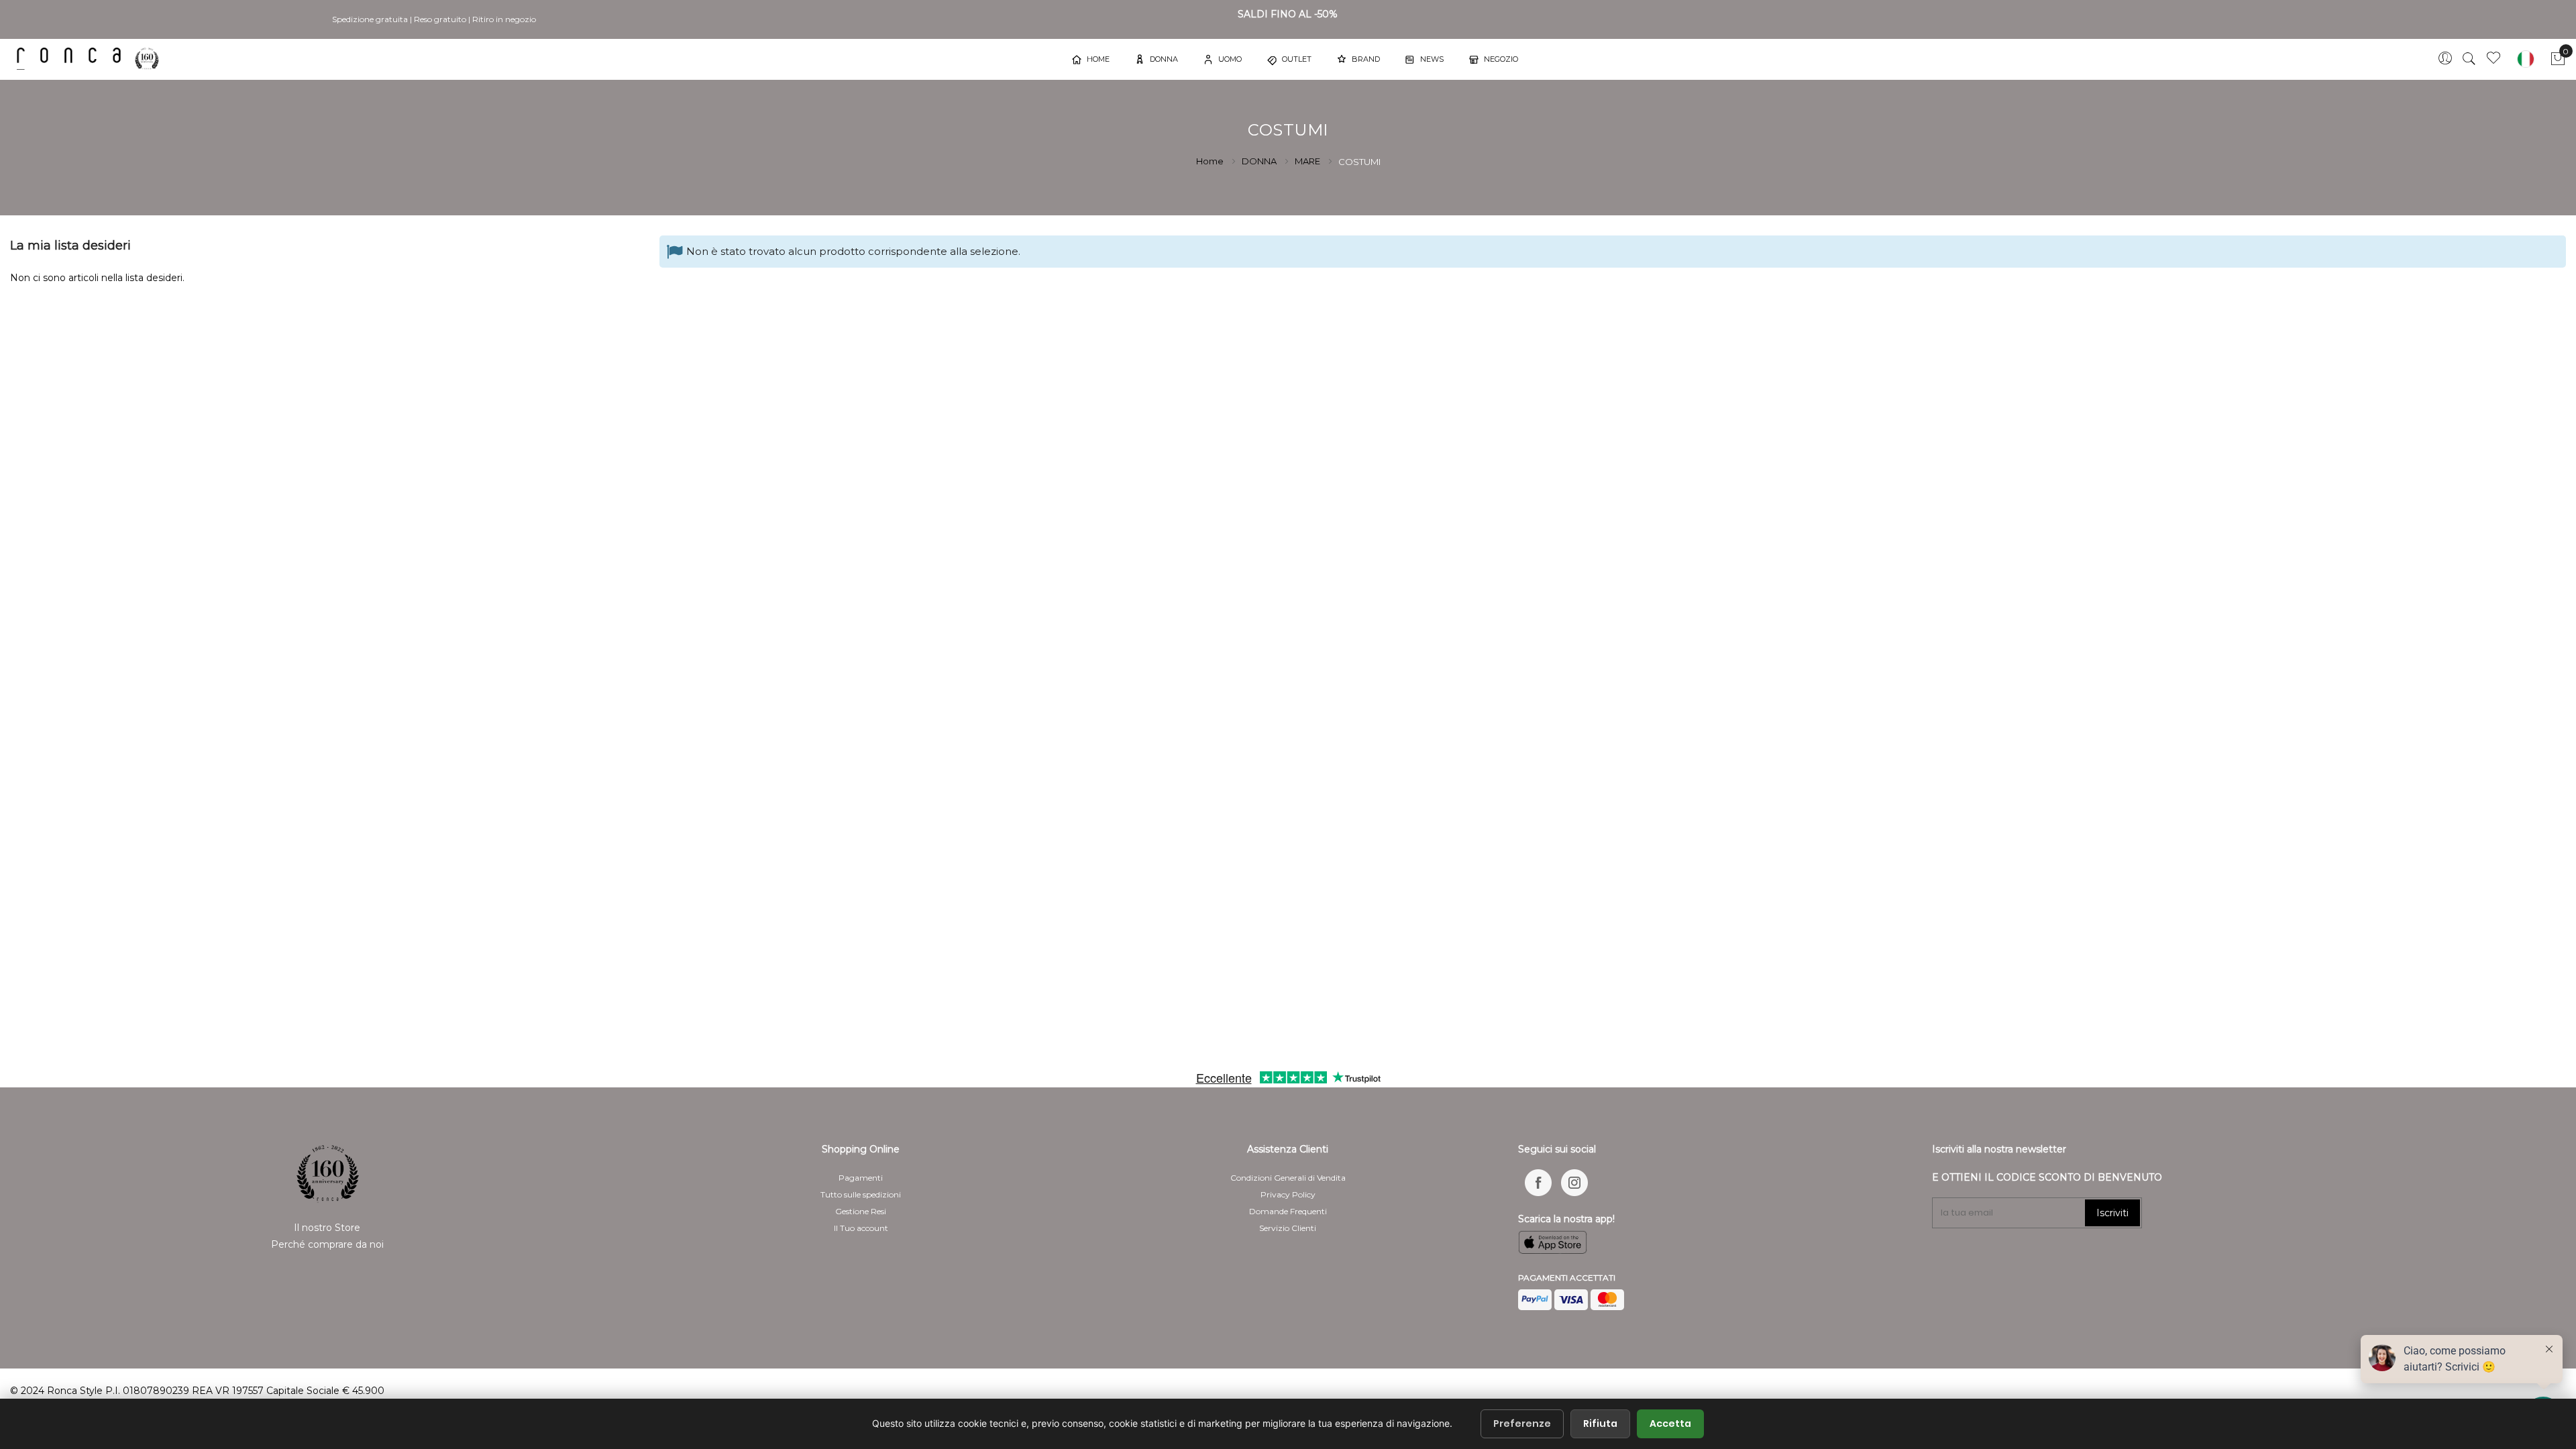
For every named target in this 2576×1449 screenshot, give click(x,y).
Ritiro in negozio (504, 19)
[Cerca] (2469, 59)
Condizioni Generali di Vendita (1288, 1178)
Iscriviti (2112, 1213)
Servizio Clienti (1288, 1228)
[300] (91, 59)
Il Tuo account (861, 1228)
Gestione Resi (861, 1211)
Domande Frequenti (1288, 1211)
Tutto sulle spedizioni (861, 1194)
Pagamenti (861, 1178)
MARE (1308, 161)
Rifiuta (1600, 1424)
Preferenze (1522, 1424)
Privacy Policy (1288, 1194)
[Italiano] (2526, 59)
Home (1211, 161)
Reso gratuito (440, 19)
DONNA (1260, 161)
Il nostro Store (327, 1228)
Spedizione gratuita (370, 19)
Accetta (1670, 1424)
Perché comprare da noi (327, 1244)
